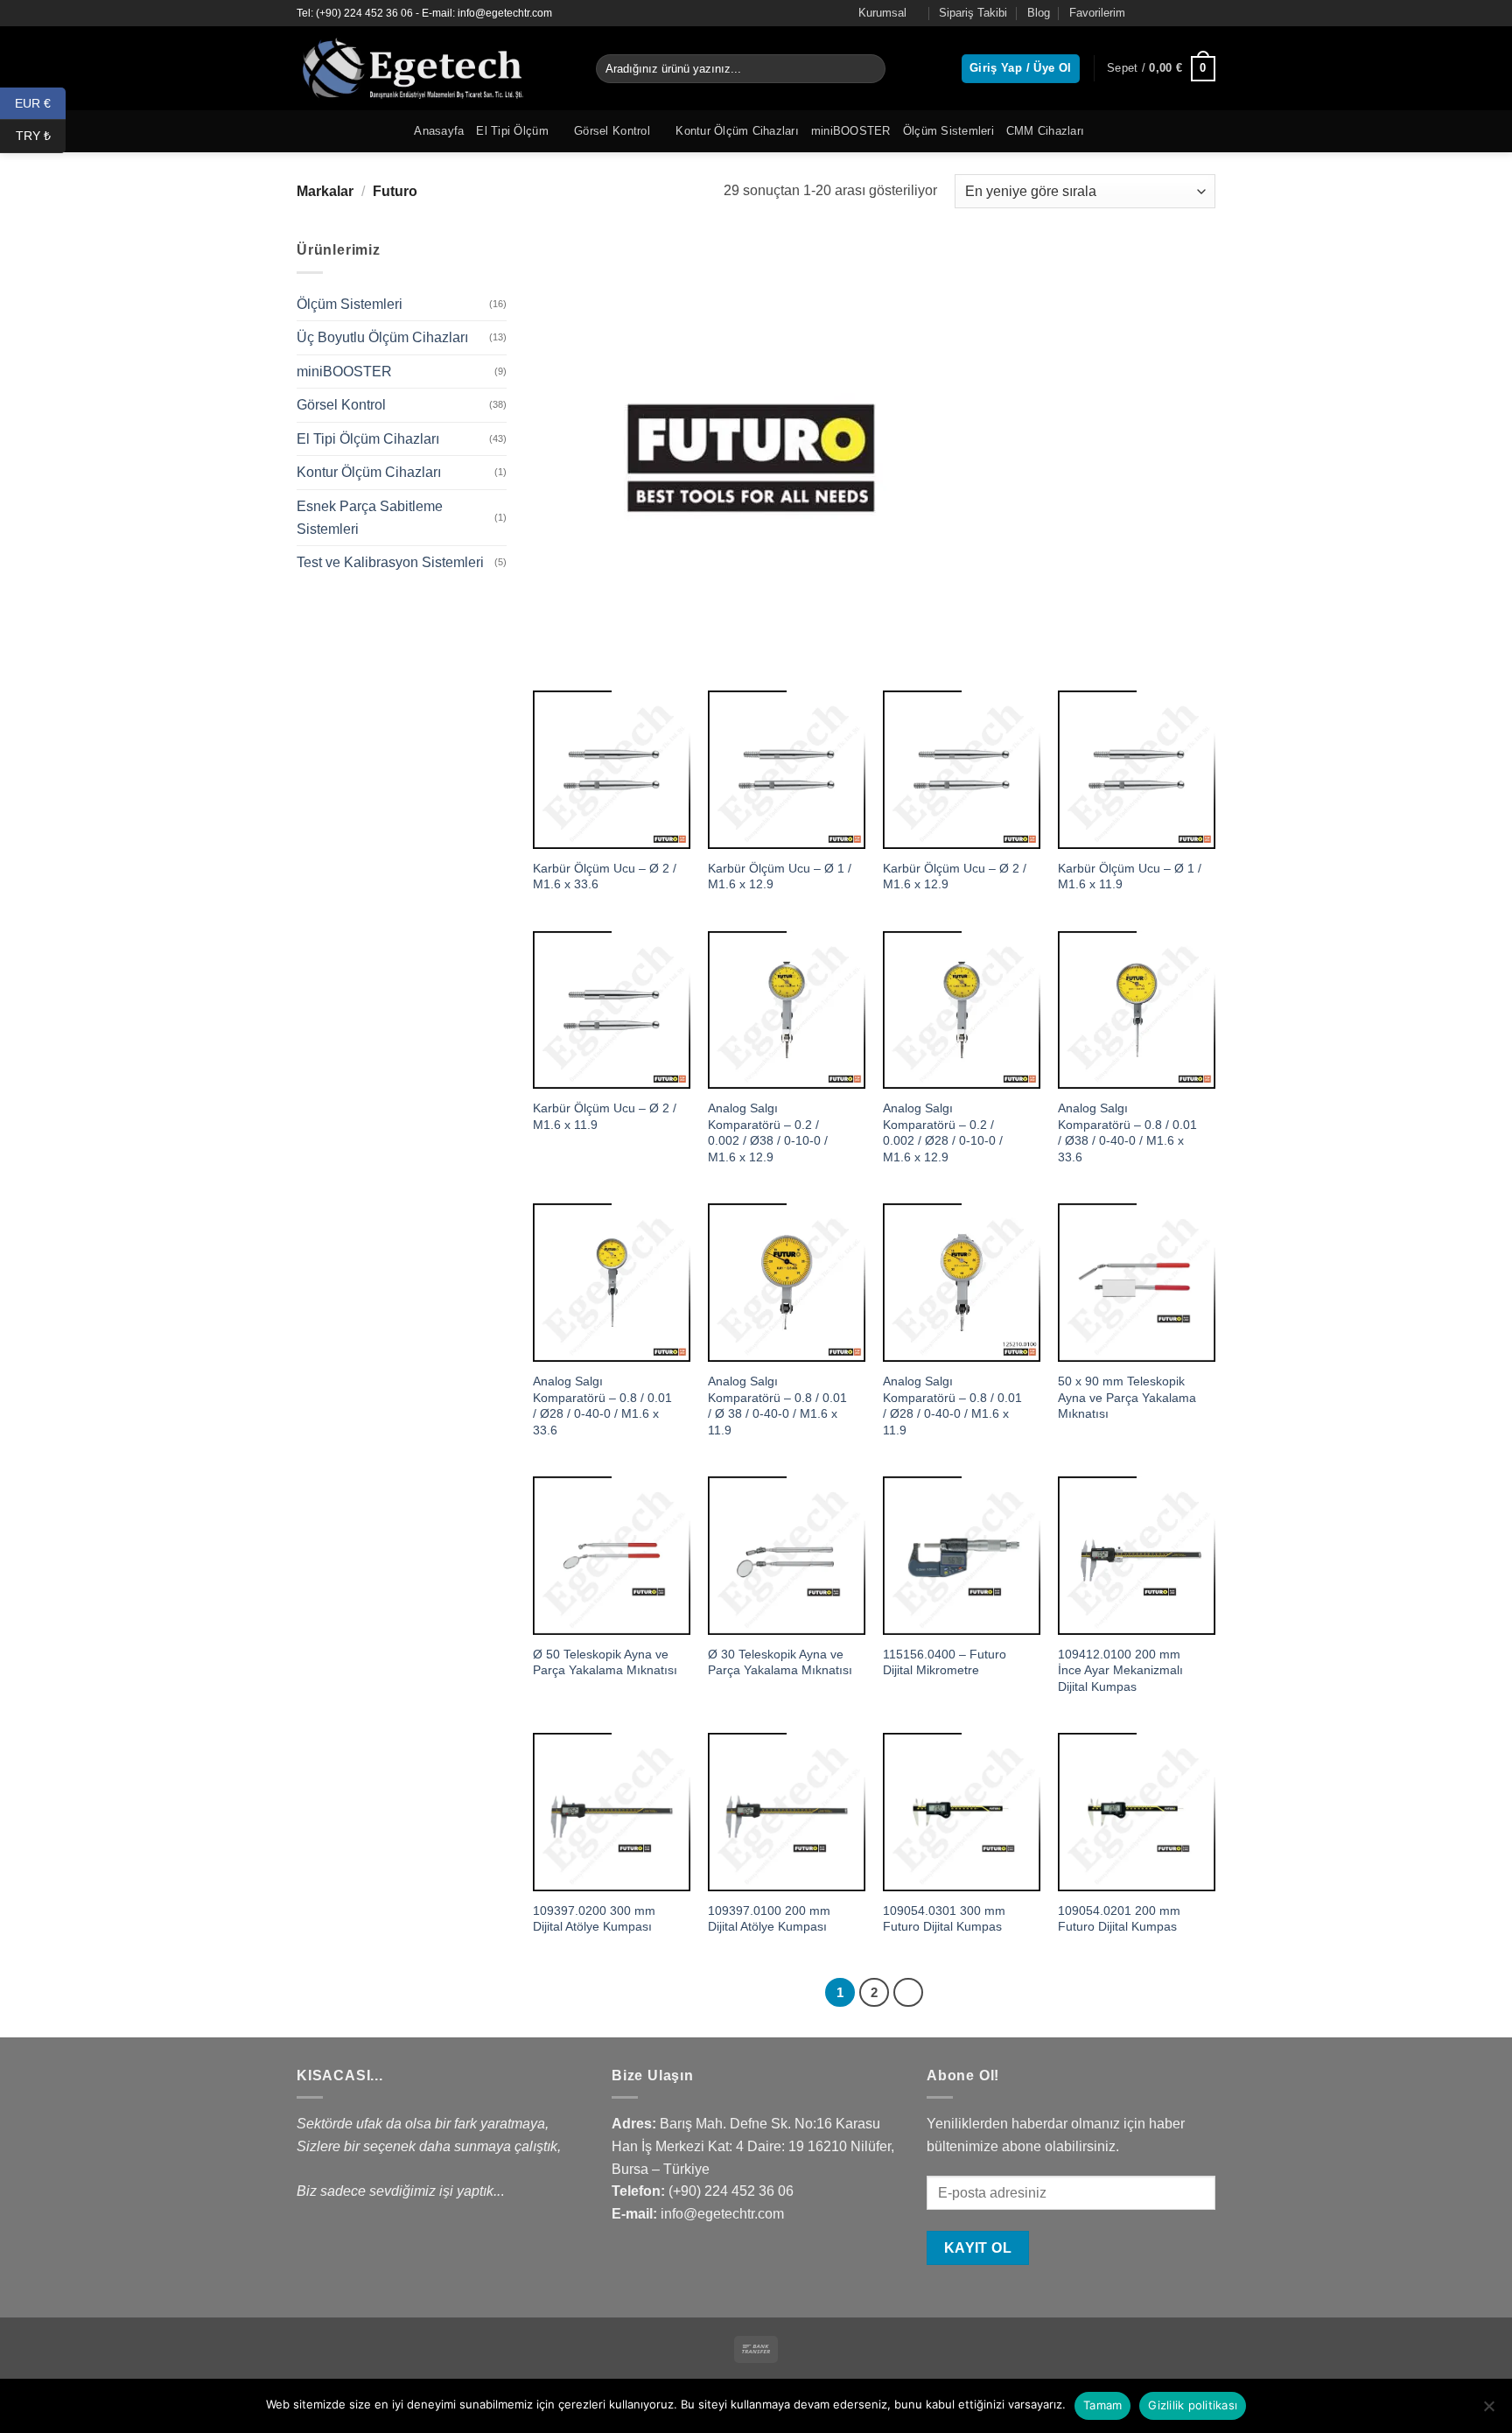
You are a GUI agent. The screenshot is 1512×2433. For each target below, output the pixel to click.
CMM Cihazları (1045, 131)
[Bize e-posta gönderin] (1207, 13)
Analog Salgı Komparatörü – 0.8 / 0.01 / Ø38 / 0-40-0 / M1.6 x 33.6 (1127, 1132)
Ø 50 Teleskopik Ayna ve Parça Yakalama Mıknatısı (605, 1662)
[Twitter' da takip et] (1190, 13)
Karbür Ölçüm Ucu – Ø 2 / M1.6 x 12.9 (955, 876)
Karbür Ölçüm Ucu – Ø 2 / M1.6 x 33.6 (605, 876)
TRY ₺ (41, 136)
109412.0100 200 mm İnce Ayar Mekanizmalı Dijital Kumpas (1120, 1670)
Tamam (1102, 2405)
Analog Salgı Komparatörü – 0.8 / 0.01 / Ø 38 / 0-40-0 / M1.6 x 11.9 (777, 1406)
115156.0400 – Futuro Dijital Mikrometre (945, 1662)
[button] (1161, 69)
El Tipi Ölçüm (512, 131)
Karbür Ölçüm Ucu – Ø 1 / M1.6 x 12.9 (780, 876)
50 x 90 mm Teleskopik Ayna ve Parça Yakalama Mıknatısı (1127, 1397)
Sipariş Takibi (973, 13)
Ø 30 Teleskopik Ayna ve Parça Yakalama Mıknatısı (780, 1662)
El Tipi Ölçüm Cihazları (368, 439)
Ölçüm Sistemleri (948, 131)
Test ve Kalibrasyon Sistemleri (390, 562)
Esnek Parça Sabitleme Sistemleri (370, 518)
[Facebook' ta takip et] (1157, 13)
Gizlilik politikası (1193, 2405)
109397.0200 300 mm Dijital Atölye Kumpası (594, 1919)
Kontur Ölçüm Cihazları (737, 131)
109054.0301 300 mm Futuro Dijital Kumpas (944, 1919)
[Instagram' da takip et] (1173, 13)
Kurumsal (882, 13)
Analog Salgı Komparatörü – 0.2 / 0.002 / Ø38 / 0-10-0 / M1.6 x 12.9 (768, 1132)
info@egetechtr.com (722, 2214)
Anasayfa (439, 131)
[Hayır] (1488, 2411)
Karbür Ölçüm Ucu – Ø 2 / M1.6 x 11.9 (605, 1116)
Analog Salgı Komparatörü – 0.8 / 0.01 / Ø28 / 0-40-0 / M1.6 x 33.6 (602, 1406)
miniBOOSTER (851, 131)
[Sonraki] (908, 1993)
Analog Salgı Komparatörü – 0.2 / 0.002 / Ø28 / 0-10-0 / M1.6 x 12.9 (943, 1132)
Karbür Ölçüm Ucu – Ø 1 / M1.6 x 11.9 (1130, 876)
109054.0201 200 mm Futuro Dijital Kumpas (1119, 1919)
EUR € (40, 102)
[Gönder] (869, 69)
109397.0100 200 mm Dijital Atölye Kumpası (769, 1919)
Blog (1039, 13)
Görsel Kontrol (612, 131)
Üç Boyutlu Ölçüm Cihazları (382, 337)
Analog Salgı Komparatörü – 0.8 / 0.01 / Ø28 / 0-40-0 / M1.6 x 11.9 (952, 1406)
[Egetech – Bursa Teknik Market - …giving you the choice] (433, 68)
